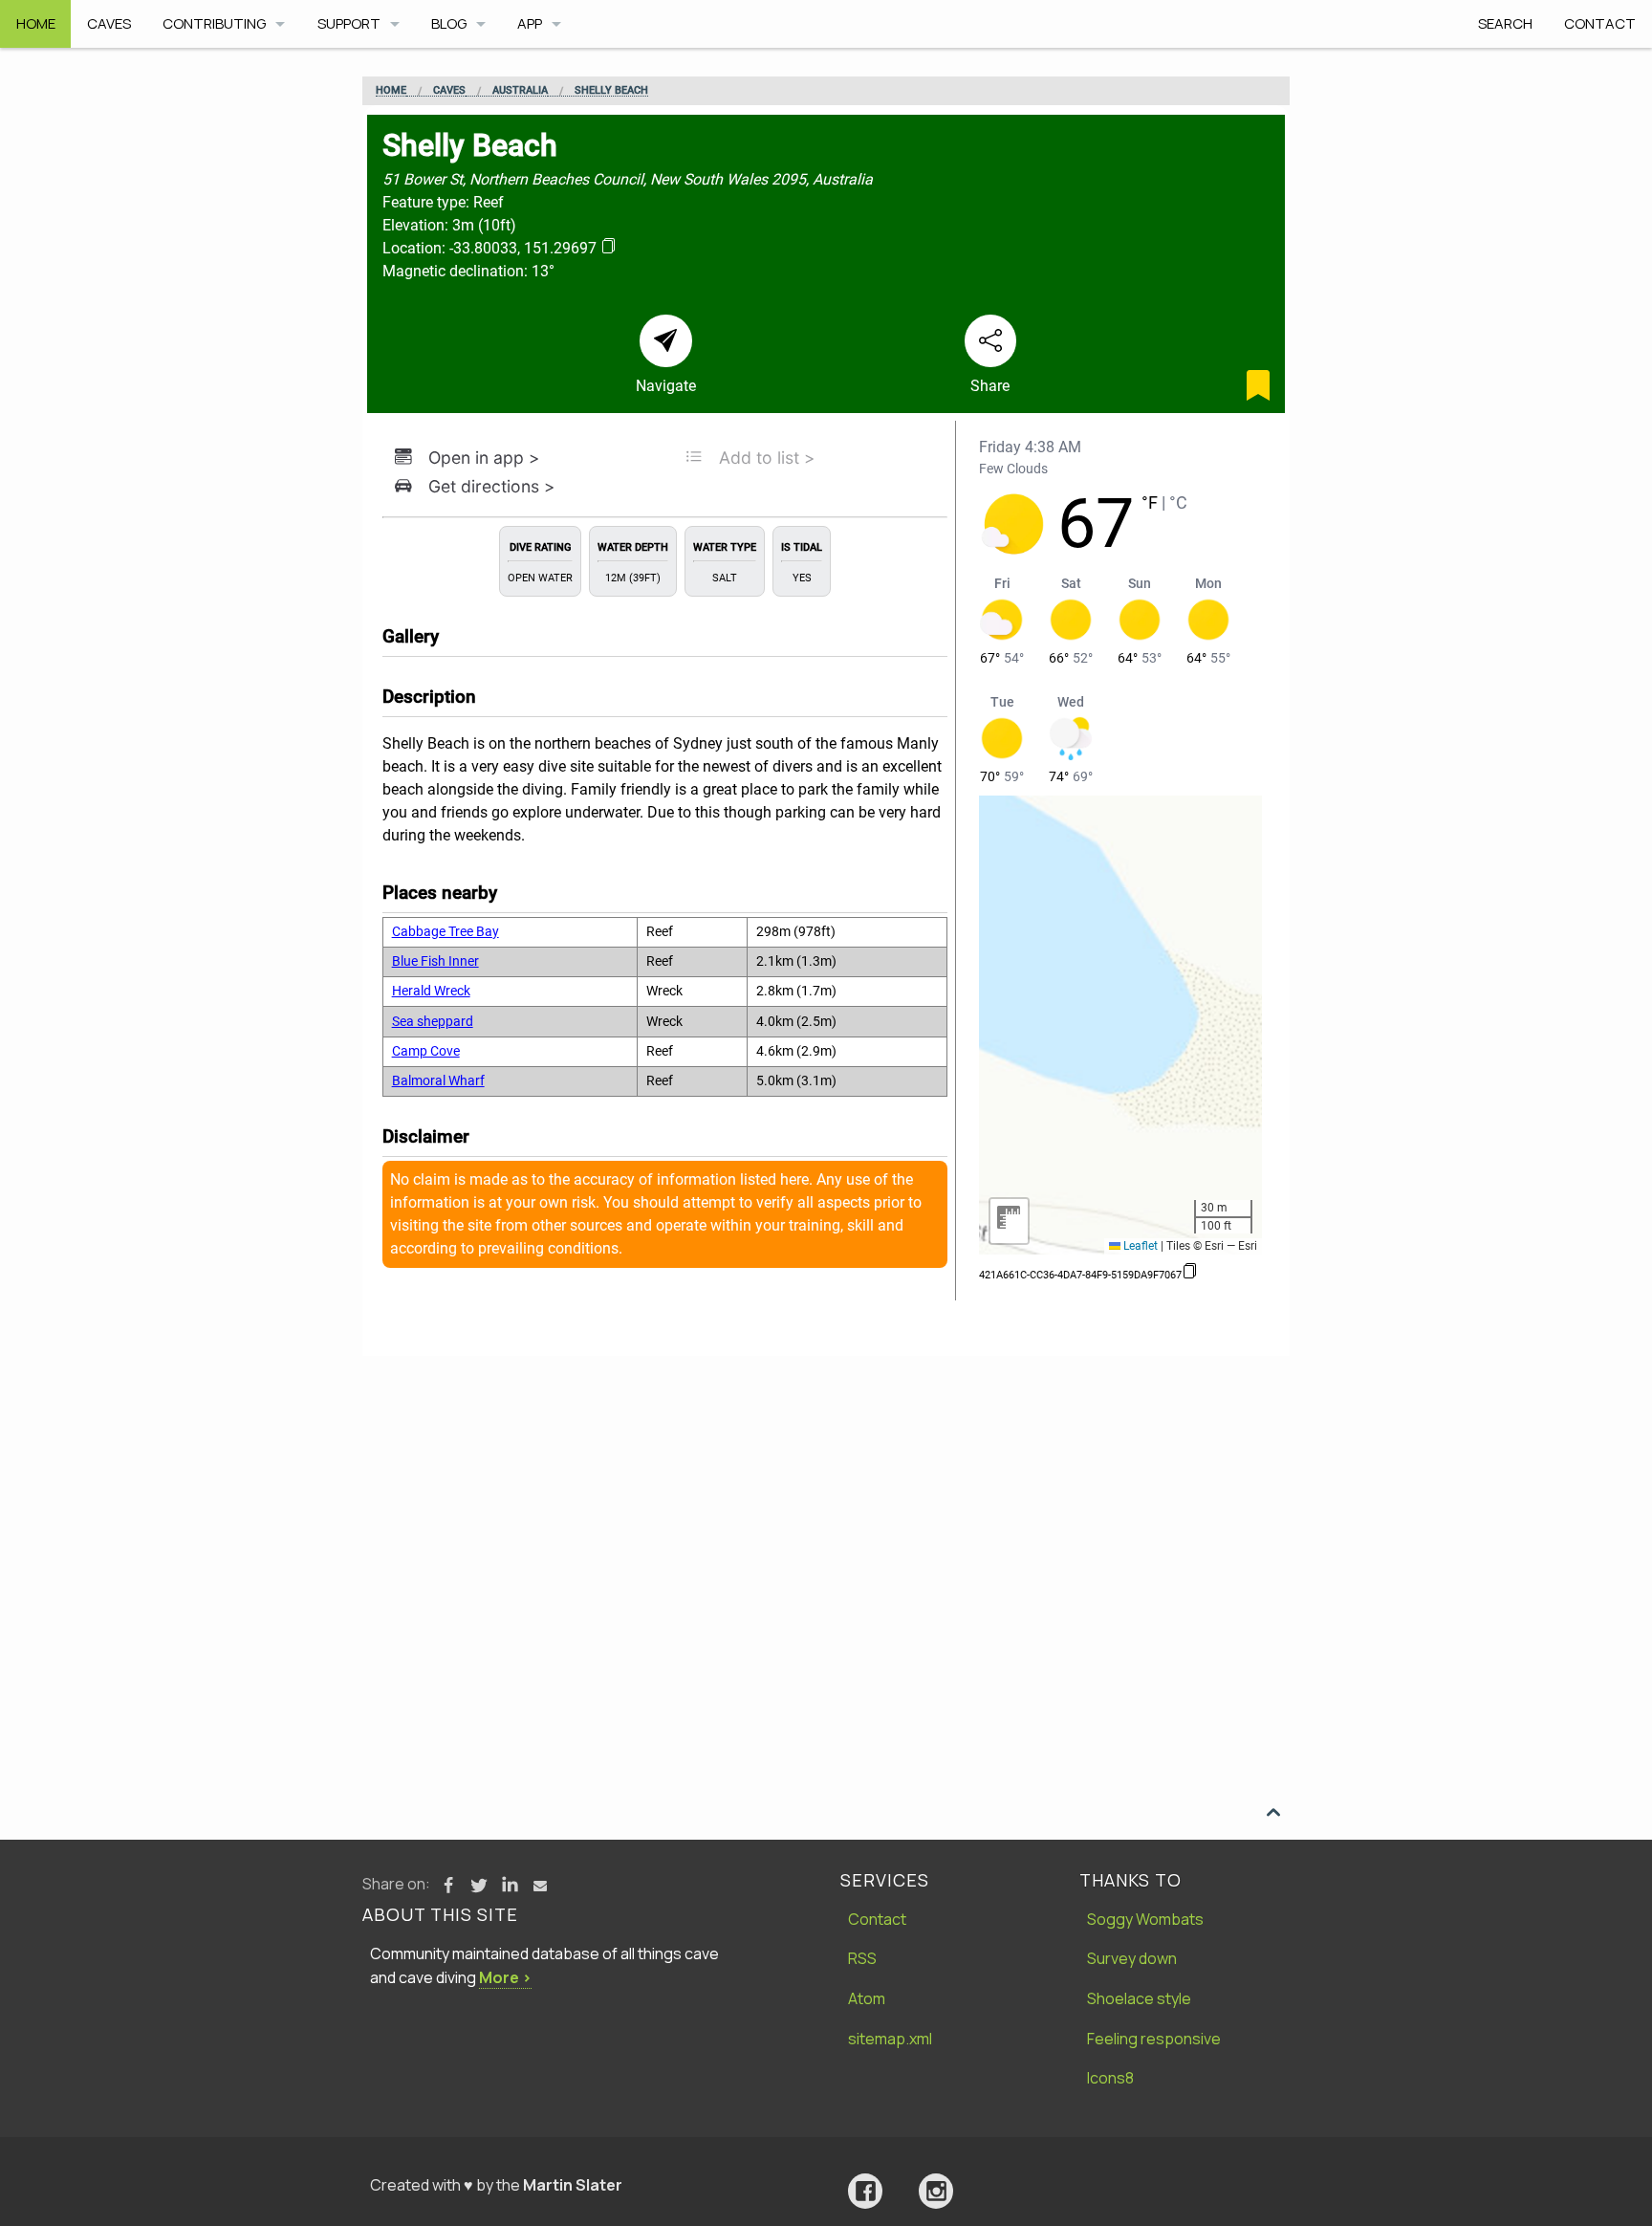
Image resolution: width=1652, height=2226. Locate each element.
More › (505, 1977)
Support (349, 23)
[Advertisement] (826, 1499)
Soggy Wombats (1145, 1919)
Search (1505, 23)
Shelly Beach (611, 91)
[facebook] (865, 2191)
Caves (109, 23)
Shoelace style (1139, 1998)
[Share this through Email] (540, 1886)
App (530, 23)
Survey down (1132, 1958)
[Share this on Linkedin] (510, 1886)
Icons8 (1110, 2078)
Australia (520, 91)
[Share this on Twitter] (479, 1886)
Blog (449, 23)
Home (36, 23)
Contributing (214, 23)
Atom (867, 1998)
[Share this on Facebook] (448, 1886)
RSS (862, 1958)
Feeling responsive (1154, 2039)
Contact (1600, 23)
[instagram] (936, 2191)
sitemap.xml (890, 2039)
